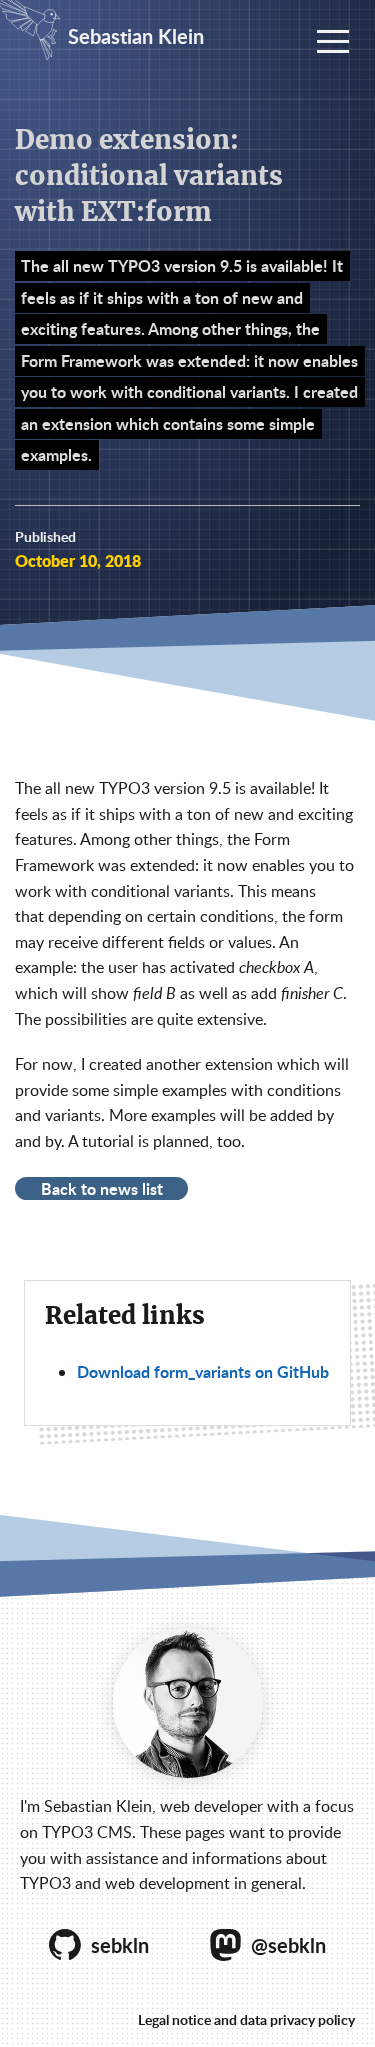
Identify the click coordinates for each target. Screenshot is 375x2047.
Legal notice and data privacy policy (246, 2019)
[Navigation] (333, 42)
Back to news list (102, 1188)
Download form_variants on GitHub (203, 1371)
